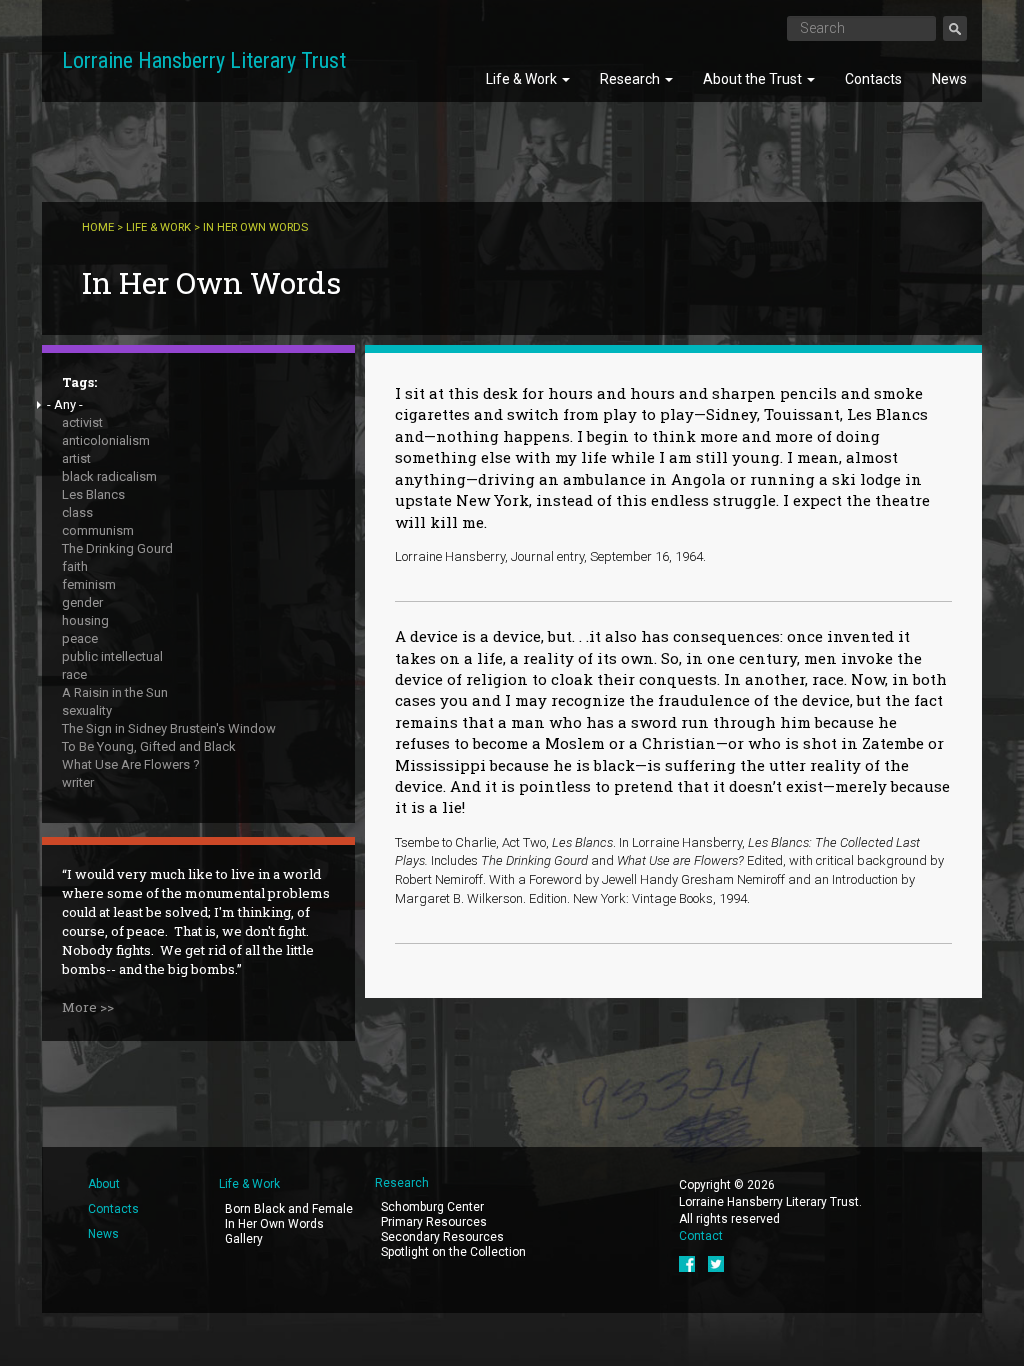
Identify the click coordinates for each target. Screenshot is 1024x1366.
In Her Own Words (274, 1224)
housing (85, 620)
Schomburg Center (432, 1207)
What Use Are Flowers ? (131, 764)
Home (98, 227)
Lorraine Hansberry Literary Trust (204, 60)
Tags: (79, 382)
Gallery (244, 1239)
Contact (701, 1236)
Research (631, 79)
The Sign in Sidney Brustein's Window (169, 728)
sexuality (87, 710)
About (104, 1184)
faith (75, 566)
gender (82, 602)
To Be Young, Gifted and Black (149, 746)
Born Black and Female (289, 1209)
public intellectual (112, 656)
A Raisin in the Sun (115, 692)
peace (80, 638)
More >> (88, 1007)
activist (82, 422)
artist (76, 458)
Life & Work (523, 79)
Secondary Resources (442, 1237)
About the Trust (754, 79)
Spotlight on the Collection (453, 1252)
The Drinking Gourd (117, 548)
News (949, 79)
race (74, 674)
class (77, 512)
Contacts (873, 79)
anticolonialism (106, 440)
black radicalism (109, 476)
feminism (89, 584)
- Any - (65, 404)
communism (98, 530)
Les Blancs (93, 494)
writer (78, 782)
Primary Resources (434, 1222)
